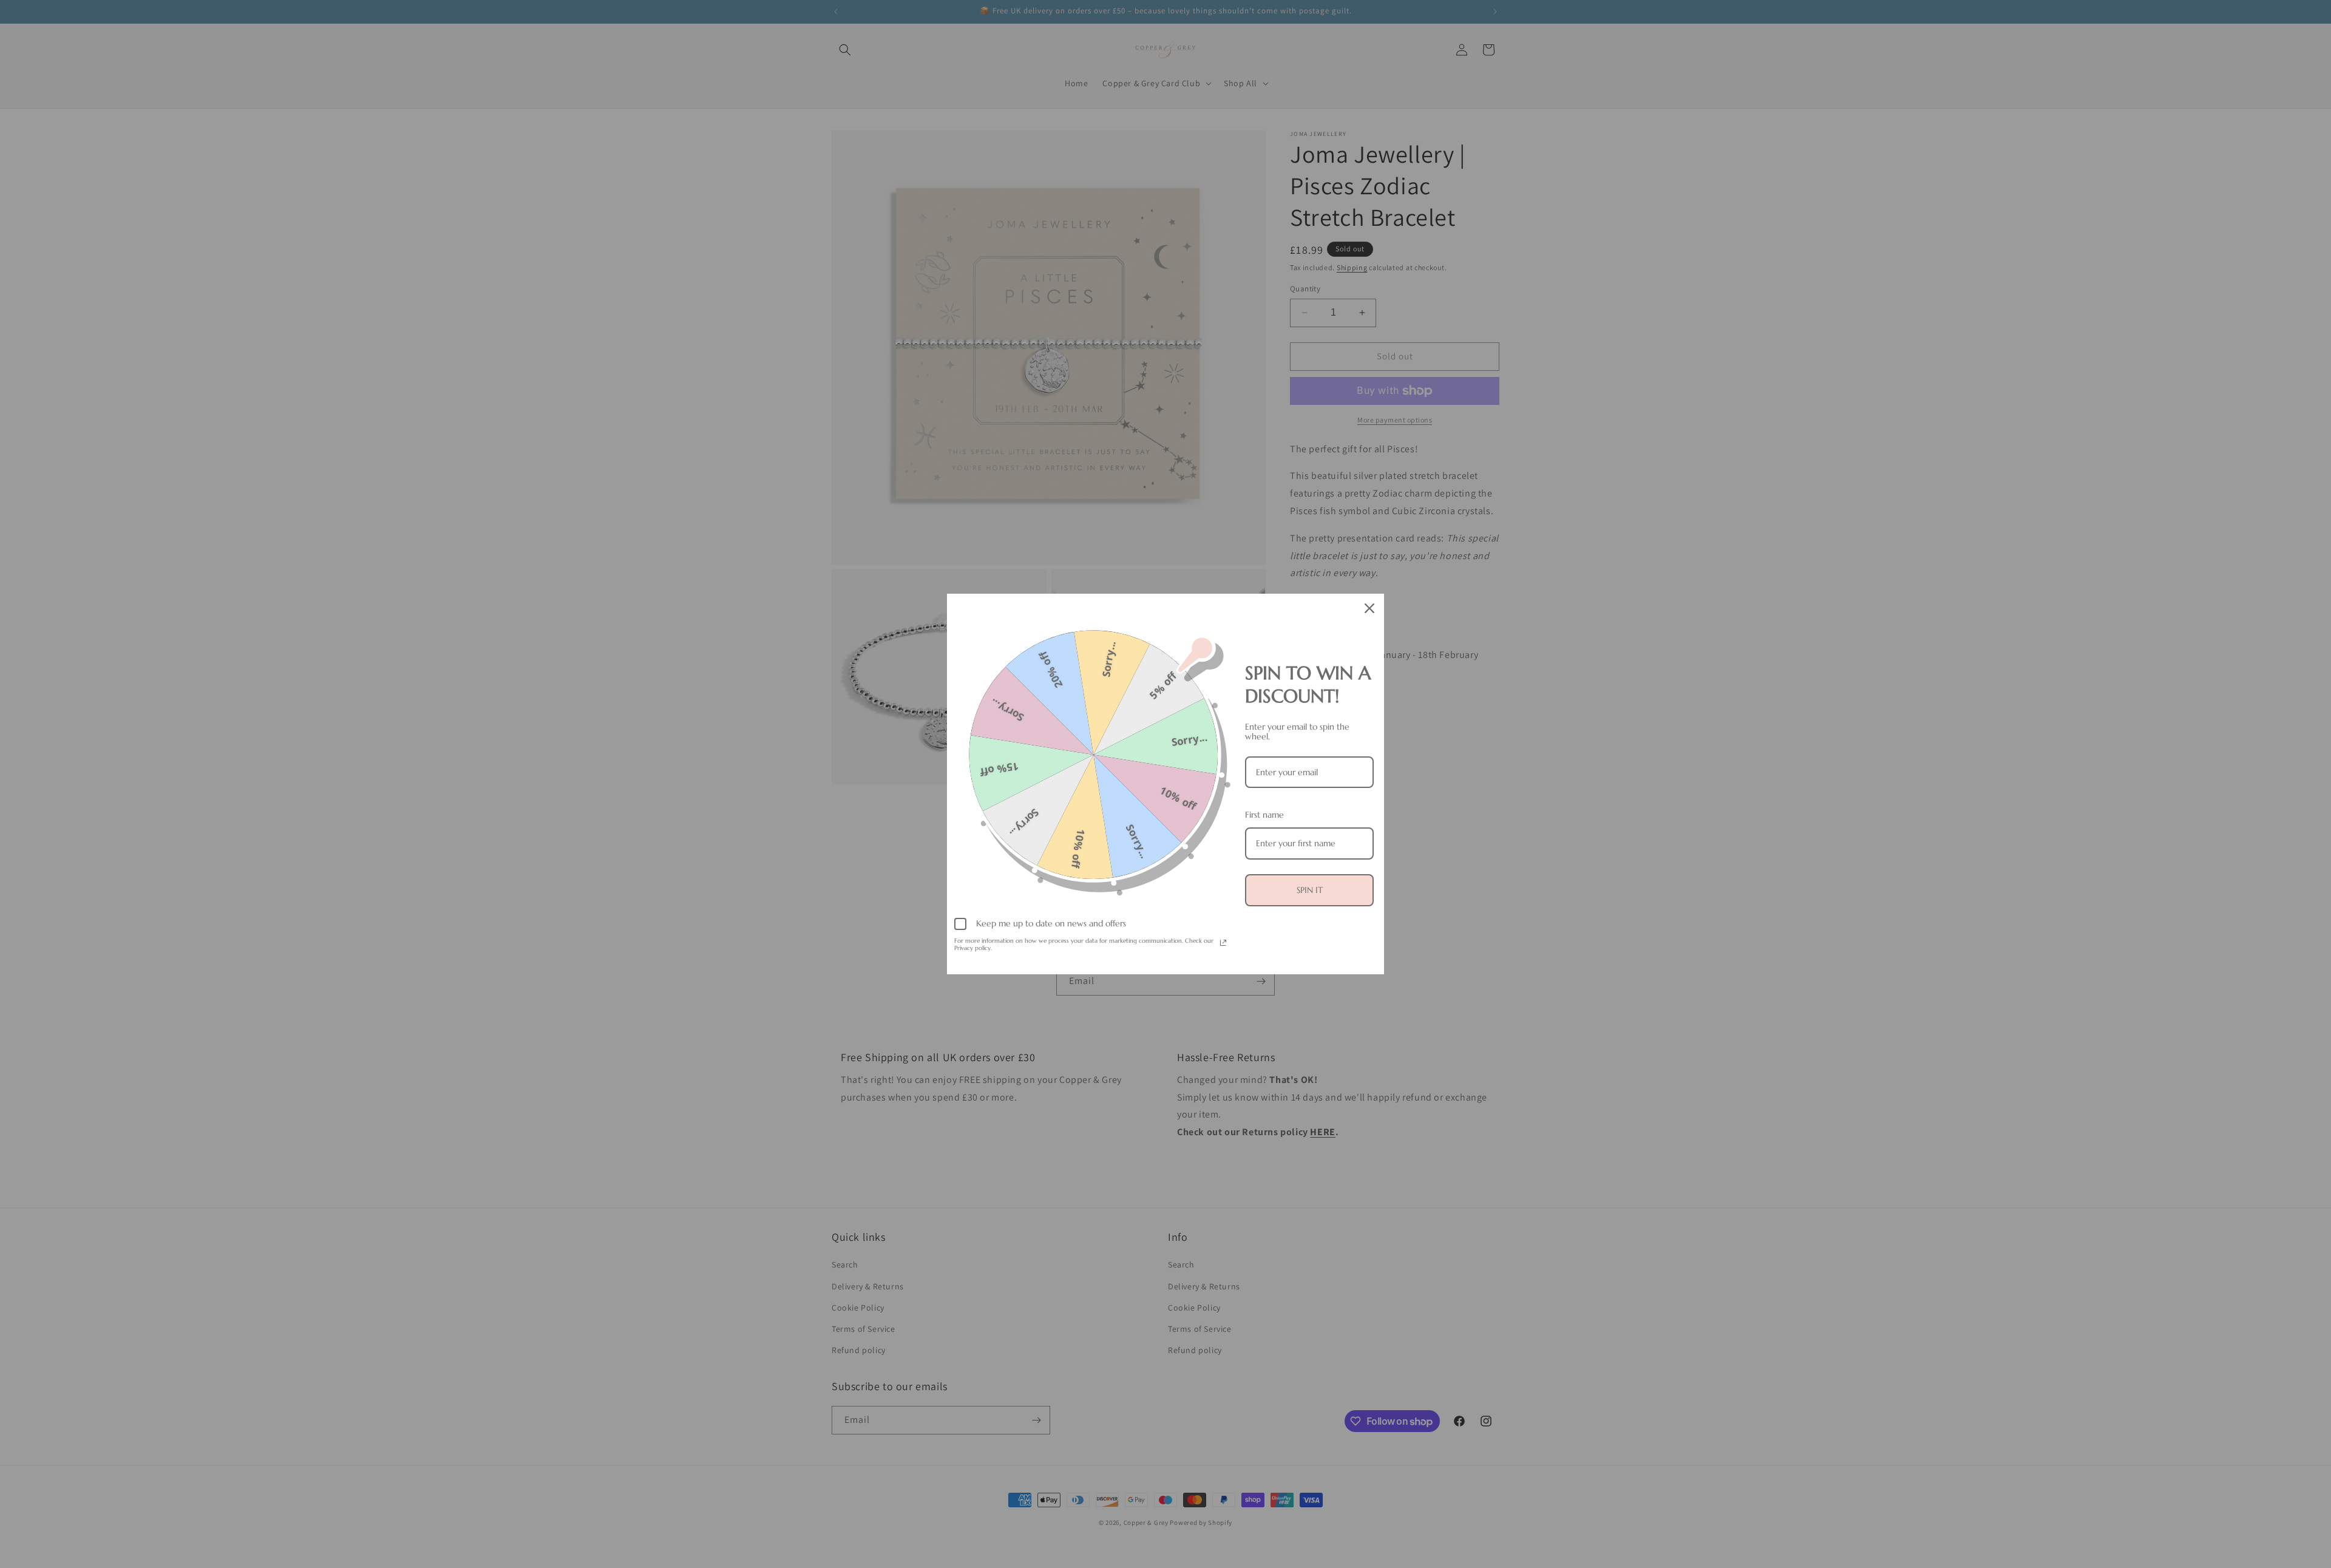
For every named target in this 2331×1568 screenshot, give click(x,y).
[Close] (1369, 608)
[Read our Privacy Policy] (1223, 943)
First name (1264, 815)
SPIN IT (1310, 890)
